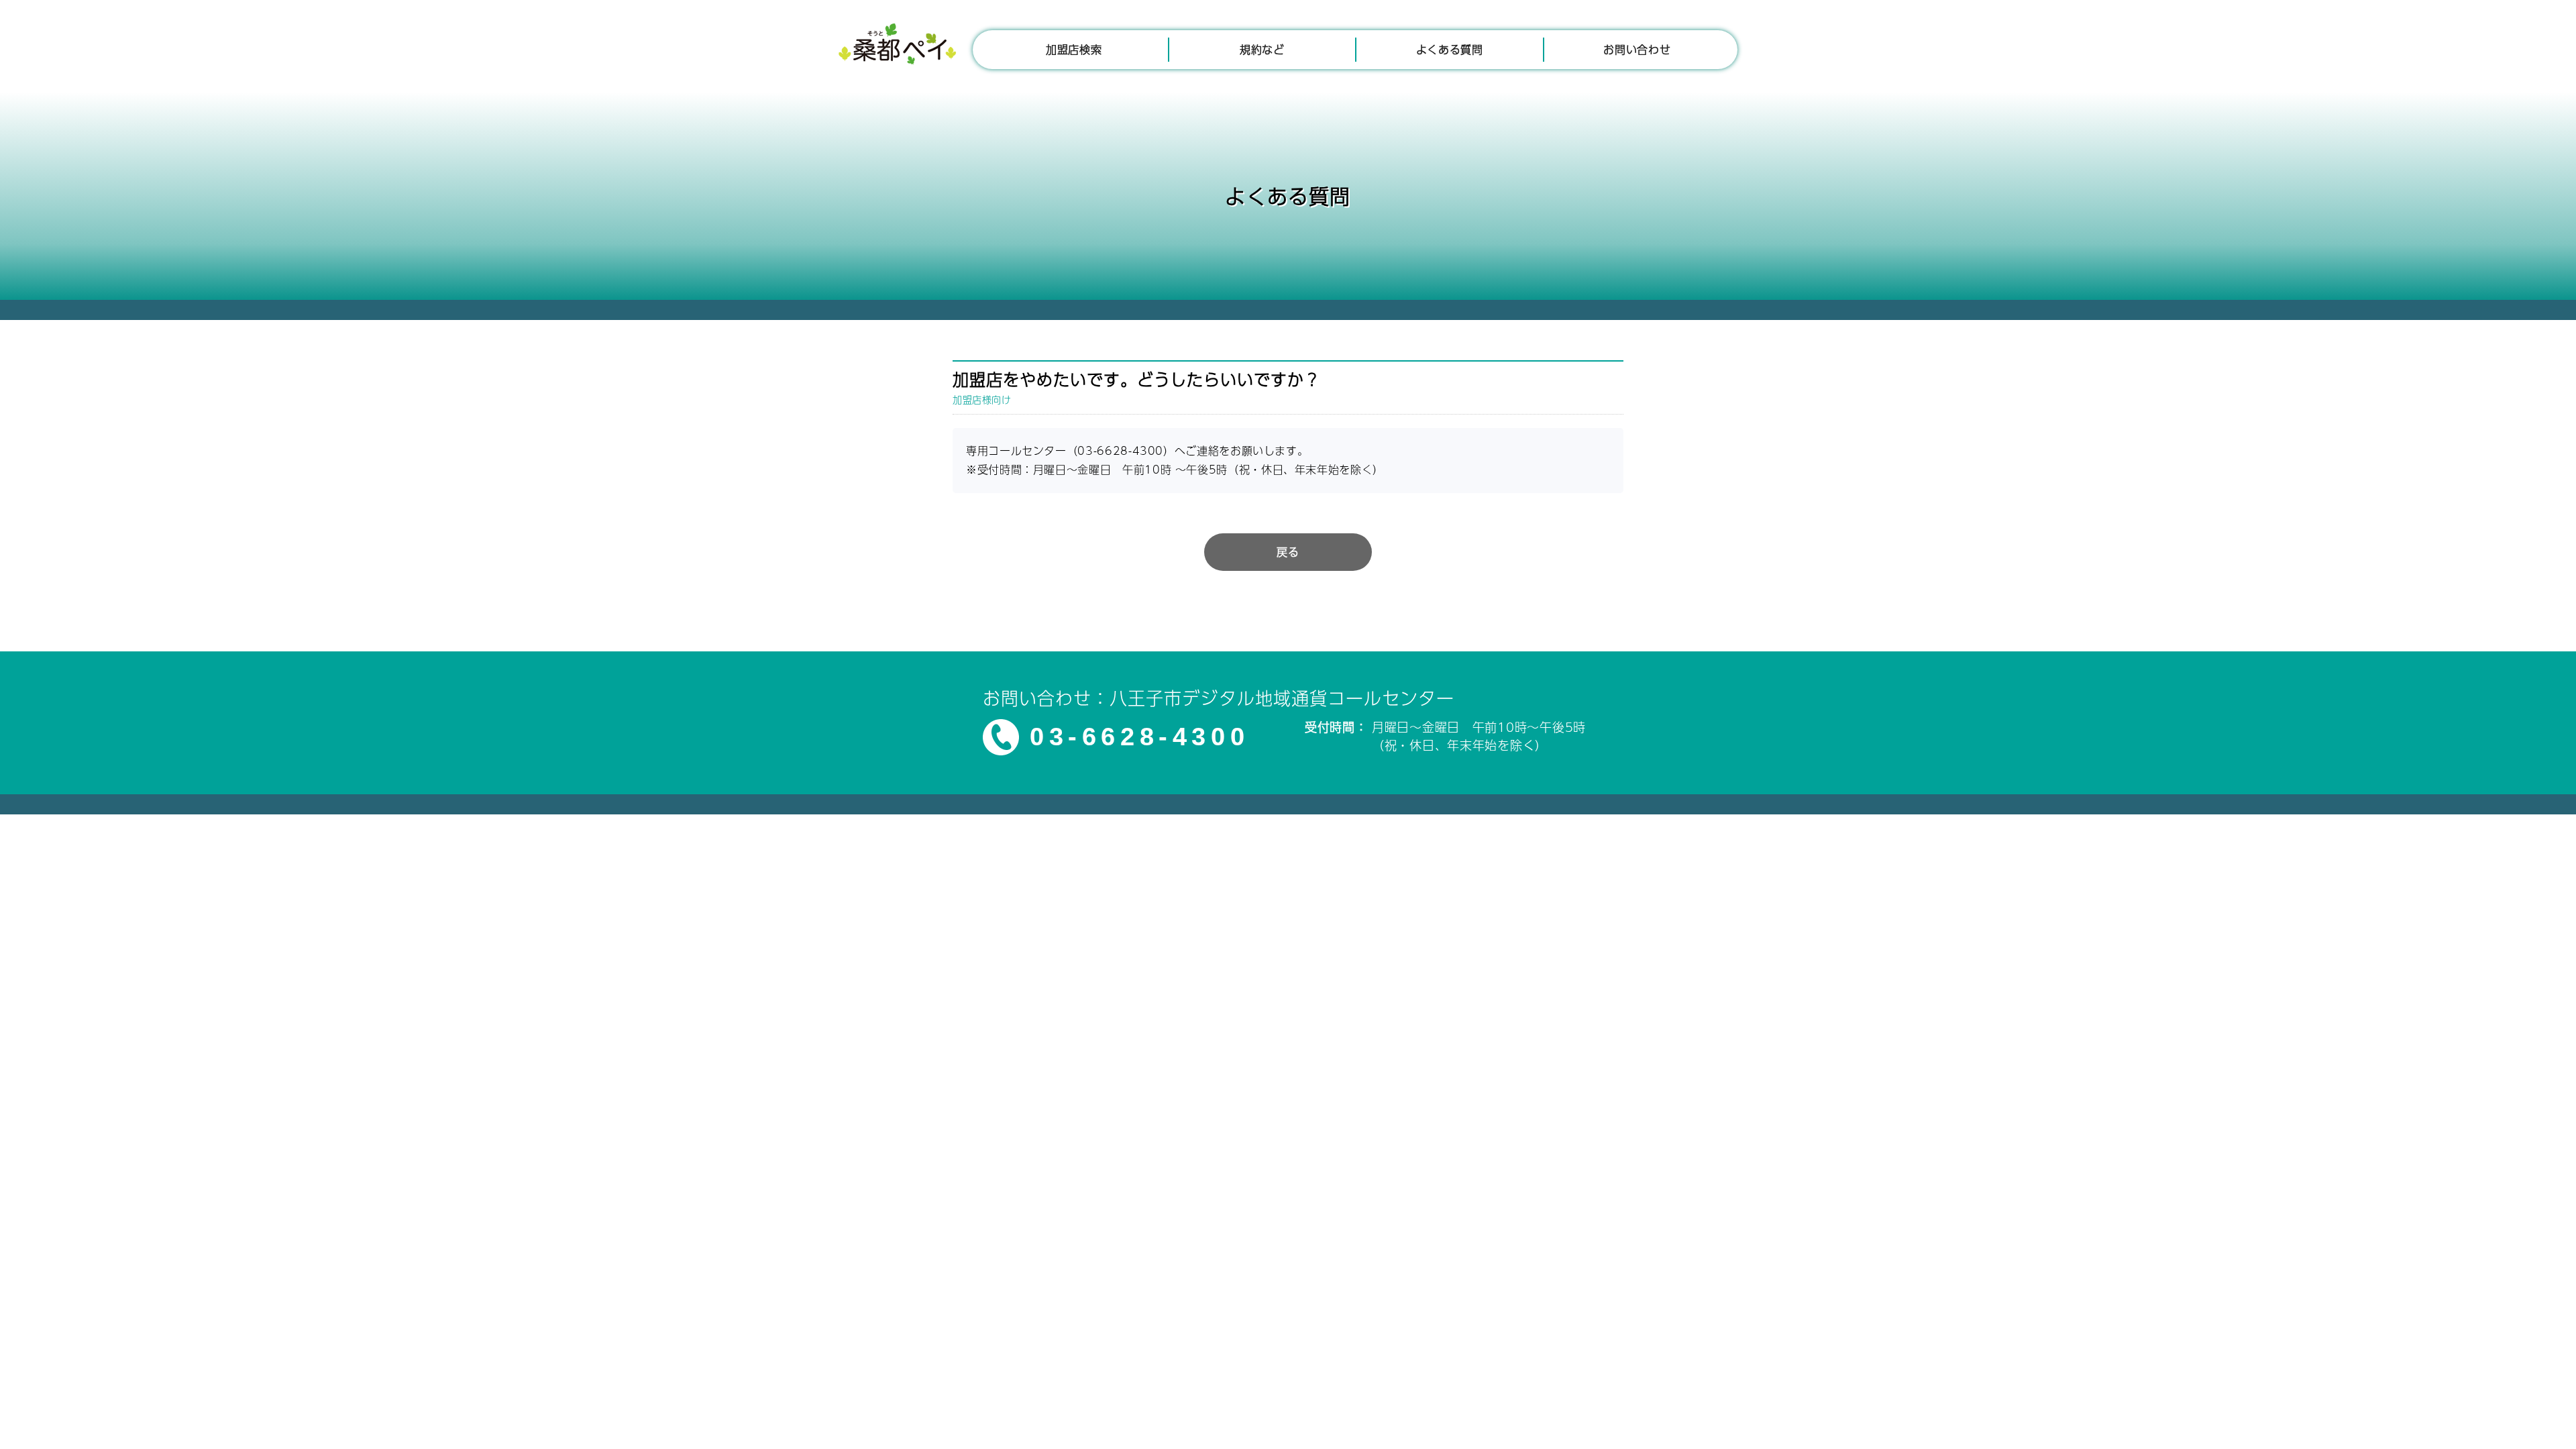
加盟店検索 (1074, 49)
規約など (1262, 49)
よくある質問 (1450, 49)
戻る (1288, 552)
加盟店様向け (982, 399)
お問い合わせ (1637, 49)
